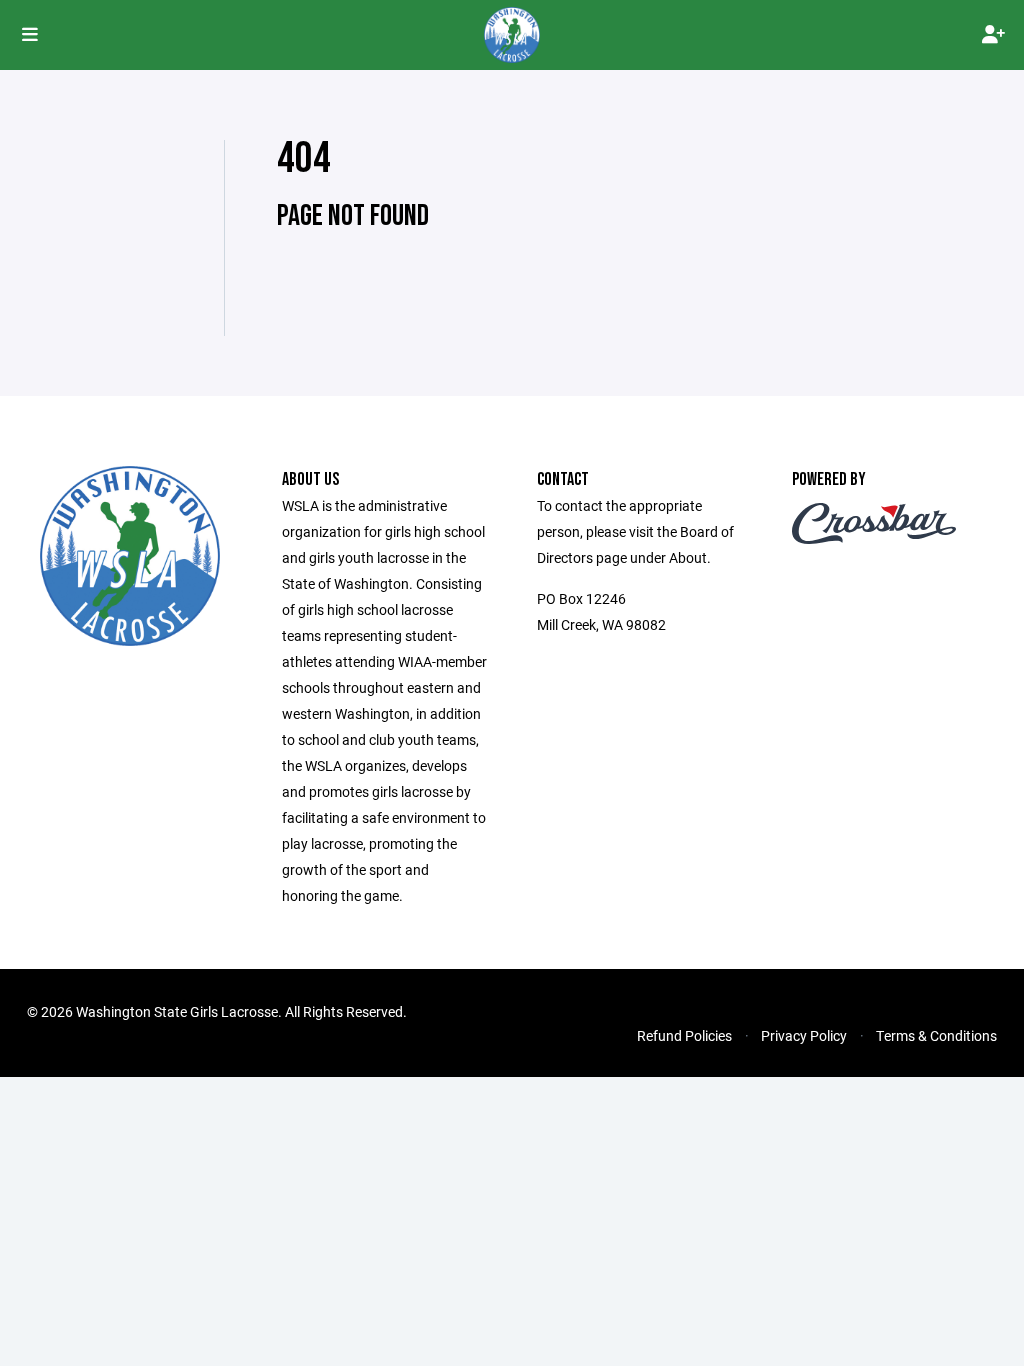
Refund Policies (684, 1035)
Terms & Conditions (936, 1035)
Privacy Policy (804, 1035)
